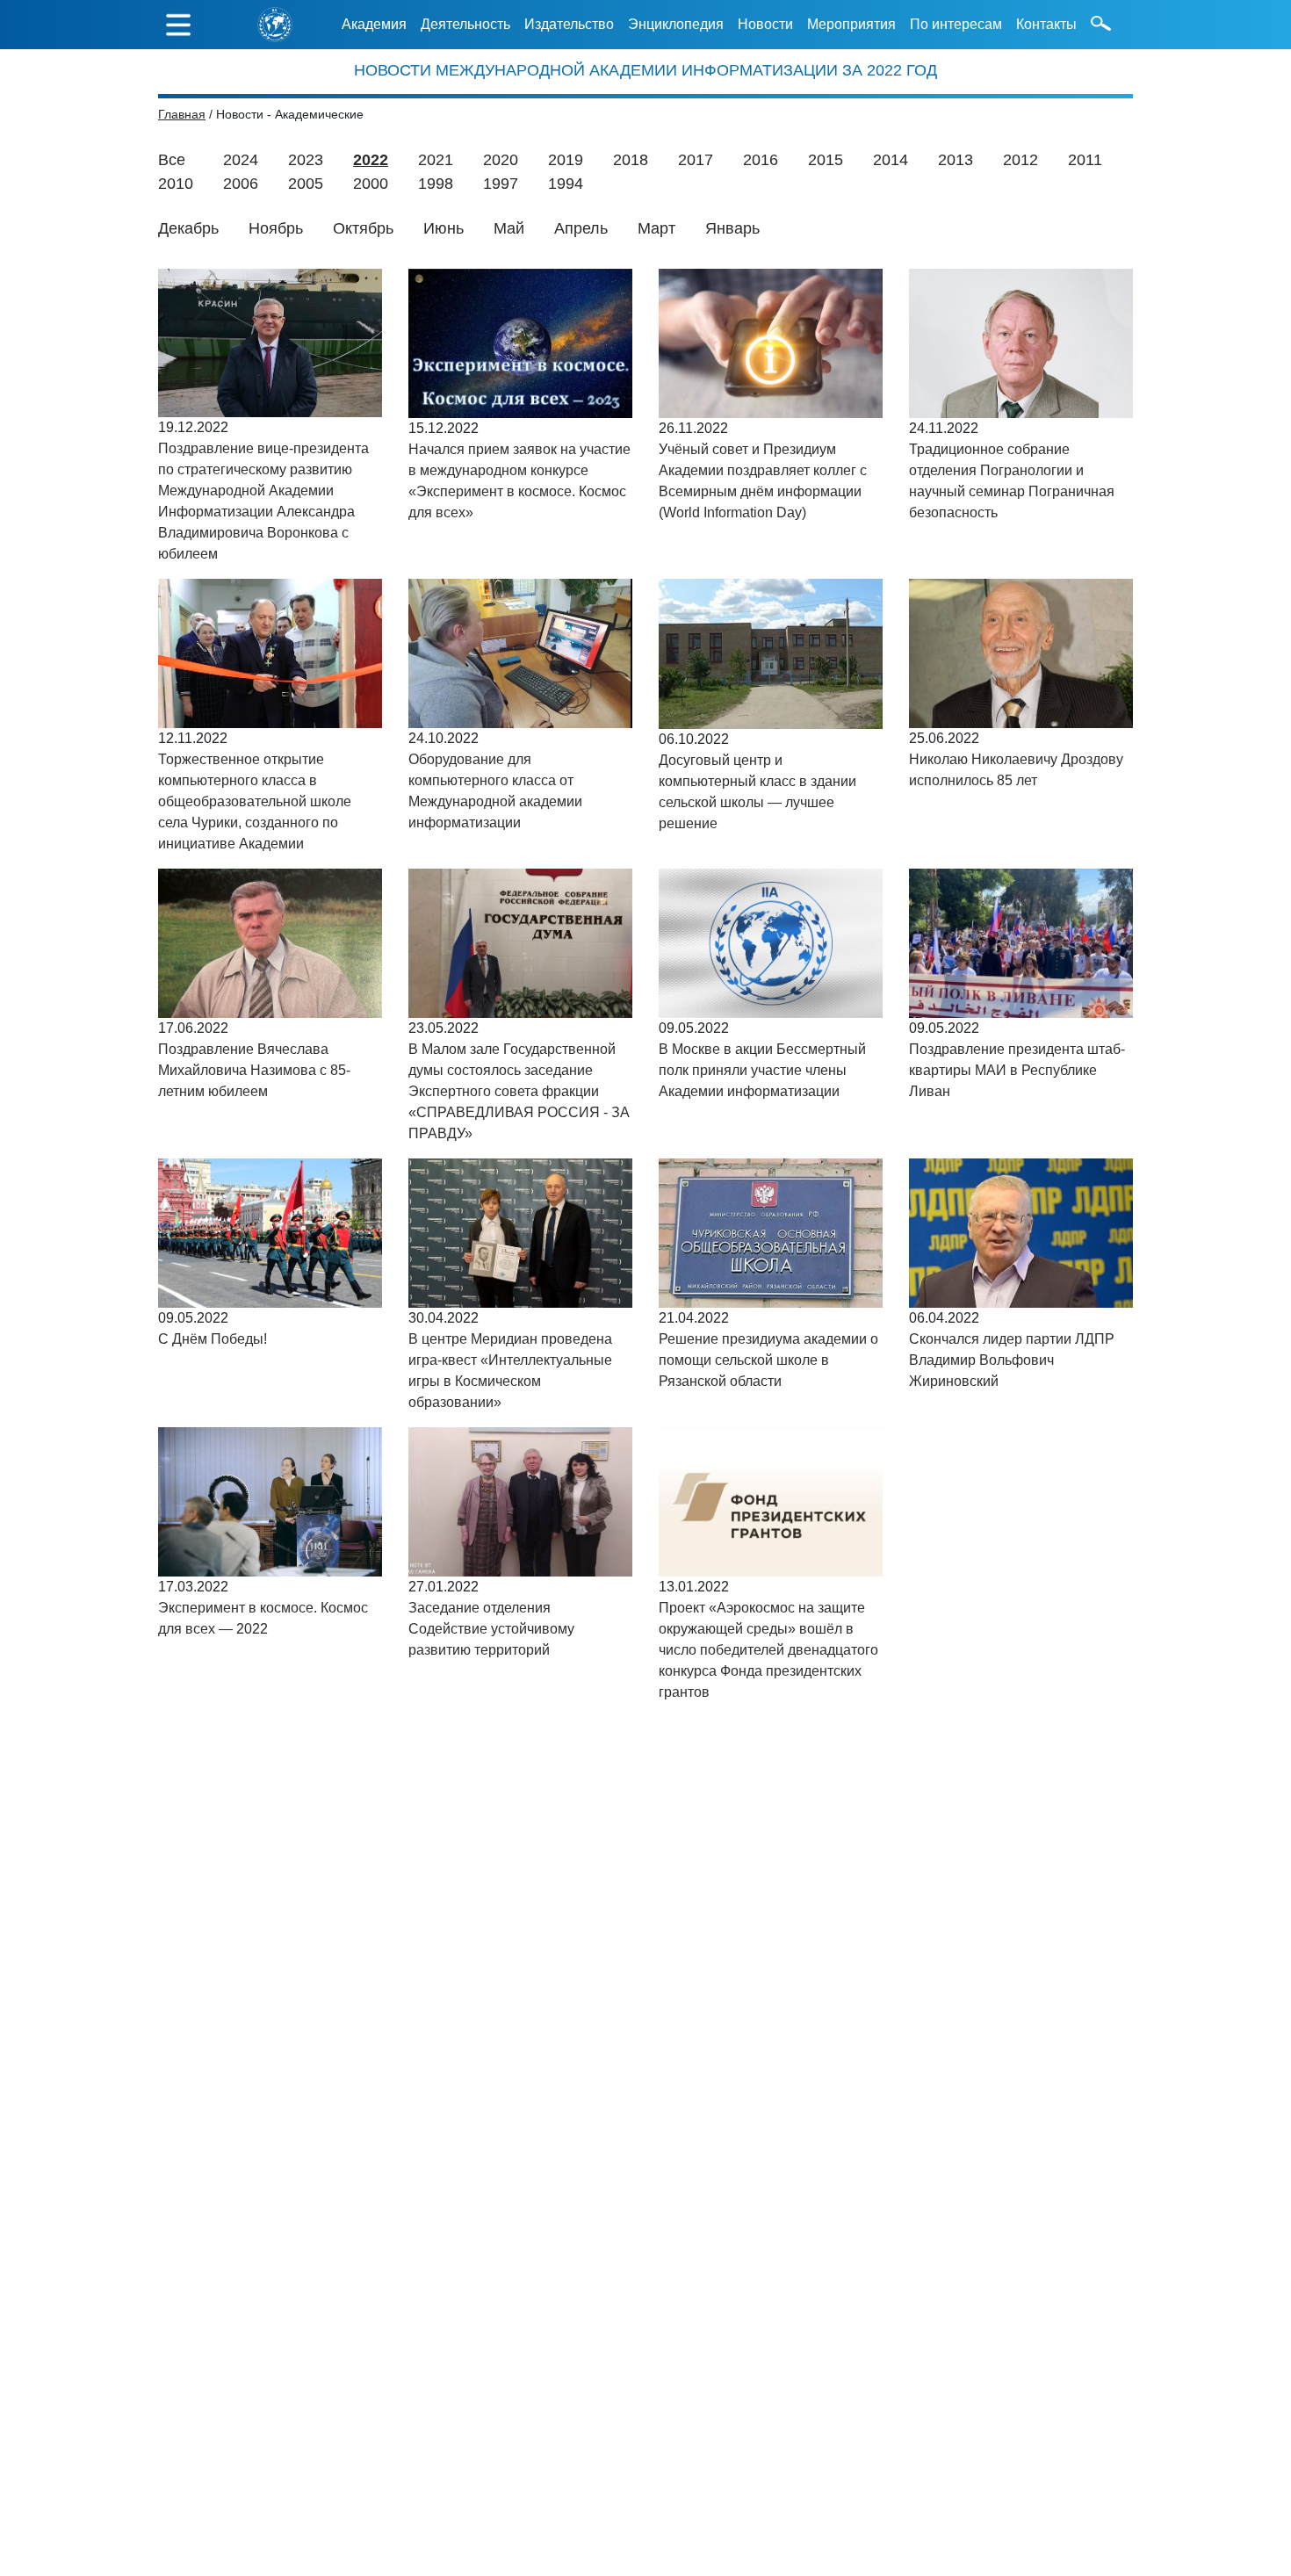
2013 (956, 160)
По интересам (956, 24)
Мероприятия (851, 24)
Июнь (444, 228)
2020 (501, 160)
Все (172, 160)
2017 (696, 160)
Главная (182, 114)
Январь (732, 228)
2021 (436, 160)
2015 (826, 160)
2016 (761, 160)
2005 (306, 184)
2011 (1085, 160)
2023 (306, 160)
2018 (631, 160)
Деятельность (465, 24)
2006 (241, 184)
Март (656, 228)
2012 (1021, 160)
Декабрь (188, 228)
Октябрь (363, 228)
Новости (765, 24)
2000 (371, 184)
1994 (566, 184)
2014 (891, 160)
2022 (371, 160)
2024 (241, 160)
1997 (501, 184)
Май (509, 228)
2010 (176, 184)
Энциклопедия (676, 24)
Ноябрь (276, 228)
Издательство (569, 24)
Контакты (1046, 24)
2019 (566, 160)
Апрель (581, 228)
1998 (436, 184)
